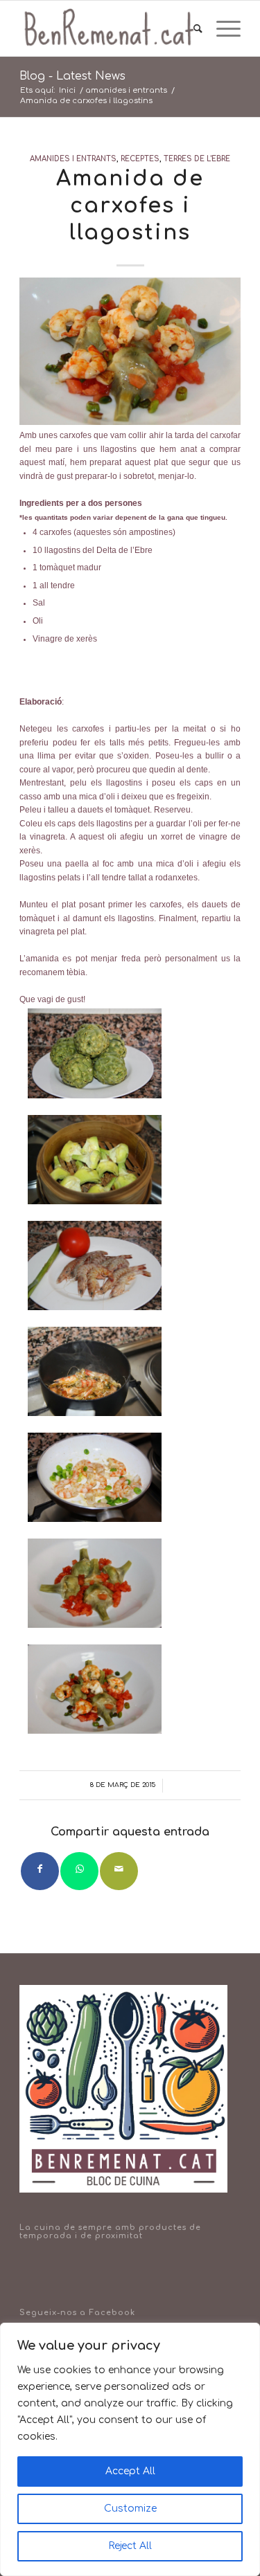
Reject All (130, 2546)
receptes (140, 159)
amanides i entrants (73, 159)
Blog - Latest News (72, 76)
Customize (130, 2509)
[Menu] (222, 28)
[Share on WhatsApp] (79, 1871)
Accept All (130, 2471)
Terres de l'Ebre (197, 159)
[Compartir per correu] (119, 1871)
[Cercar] (191, 28)
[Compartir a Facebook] (40, 1871)
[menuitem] (191, 28)
